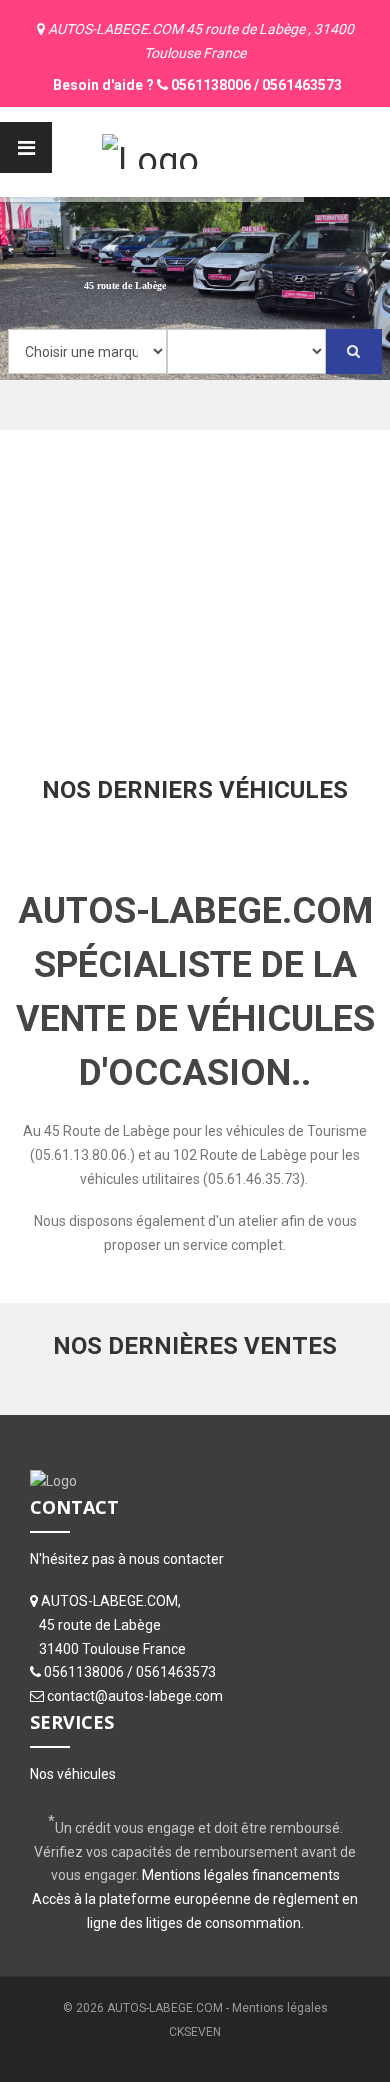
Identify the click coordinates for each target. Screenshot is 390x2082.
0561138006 (211, 85)
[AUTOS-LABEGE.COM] (150, 149)
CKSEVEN (195, 2032)
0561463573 (302, 85)
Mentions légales (280, 2008)
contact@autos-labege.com (135, 1696)
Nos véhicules (73, 1774)
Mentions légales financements (241, 1875)
